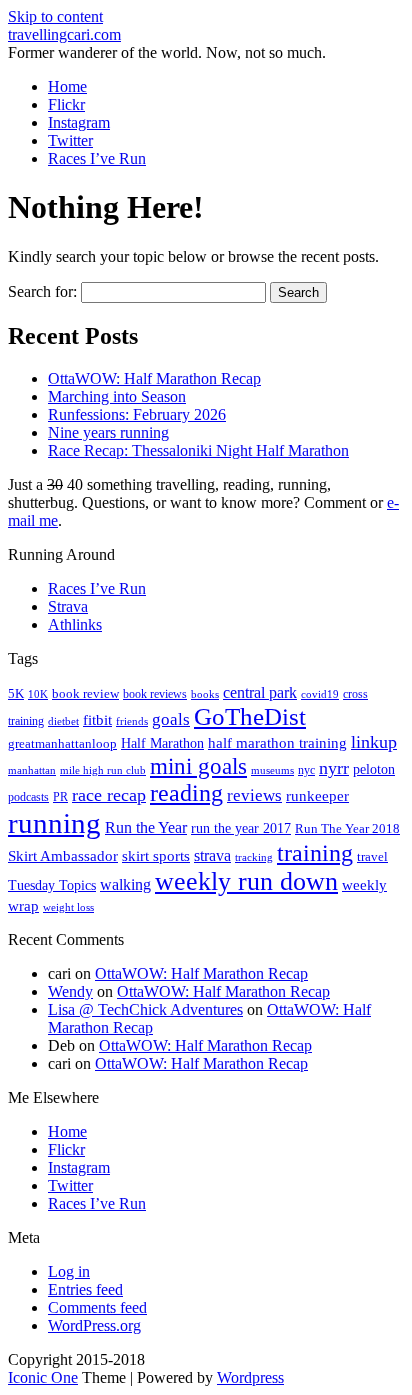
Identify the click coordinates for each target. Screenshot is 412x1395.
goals (171, 719)
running (54, 823)
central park (260, 692)
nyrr (334, 768)
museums (272, 770)
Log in (69, 1271)
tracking (254, 857)
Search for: (42, 291)
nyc (306, 770)
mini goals (198, 766)
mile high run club (103, 770)
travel (372, 856)
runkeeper (317, 795)
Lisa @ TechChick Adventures (145, 1009)
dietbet (63, 721)
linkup (374, 742)
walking (125, 884)
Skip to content (55, 16)
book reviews (155, 694)
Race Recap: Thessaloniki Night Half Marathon (198, 450)
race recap (109, 795)
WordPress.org (94, 1325)
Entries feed (85, 1289)
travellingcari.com (64, 34)
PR (60, 797)
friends (132, 721)
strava (212, 855)
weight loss (68, 907)
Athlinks (75, 624)
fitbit (97, 720)
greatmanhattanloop (62, 743)
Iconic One (43, 1377)
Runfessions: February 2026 (137, 414)
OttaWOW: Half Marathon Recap (154, 378)
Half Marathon (162, 743)
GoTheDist (250, 716)
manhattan (32, 770)
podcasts (28, 797)
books (205, 694)
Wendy (70, 991)
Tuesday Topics (52, 885)
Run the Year (146, 827)
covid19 (320, 694)
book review (85, 694)
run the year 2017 (241, 828)
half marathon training (277, 743)
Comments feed (97, 1307)
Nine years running (108, 432)
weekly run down (246, 881)
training (315, 853)
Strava (68, 606)
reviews (254, 795)
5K (16, 693)
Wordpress (250, 1377)
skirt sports (156, 855)
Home (67, 86)
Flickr (66, 104)
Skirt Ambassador (63, 856)
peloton (374, 769)
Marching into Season (117, 396)
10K (38, 694)
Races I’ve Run (97, 158)
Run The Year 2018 (347, 828)
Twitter (70, 140)
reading (186, 793)
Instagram (79, 122)
